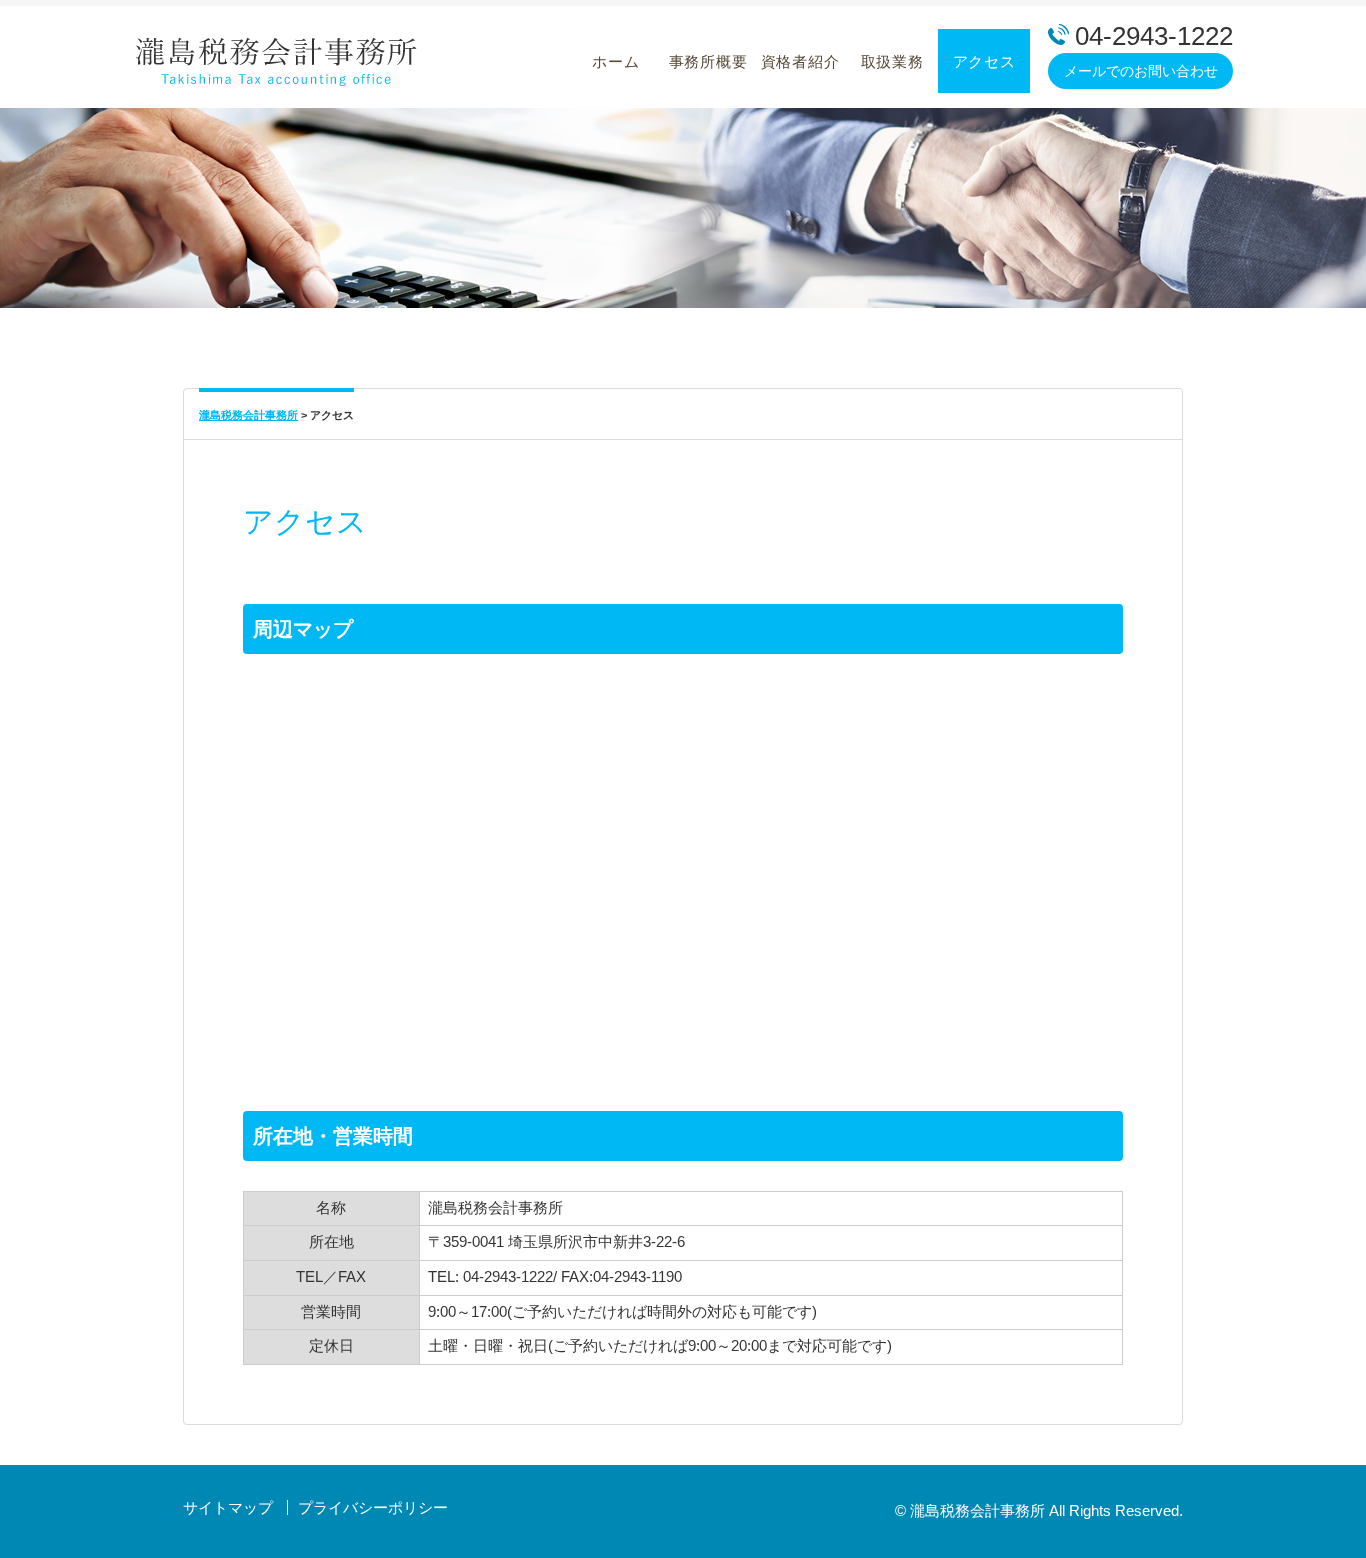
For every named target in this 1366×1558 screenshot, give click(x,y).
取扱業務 (892, 61)
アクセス (984, 61)
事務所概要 (708, 61)
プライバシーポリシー (373, 1507)
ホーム (615, 61)
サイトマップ (228, 1507)
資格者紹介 (800, 61)
